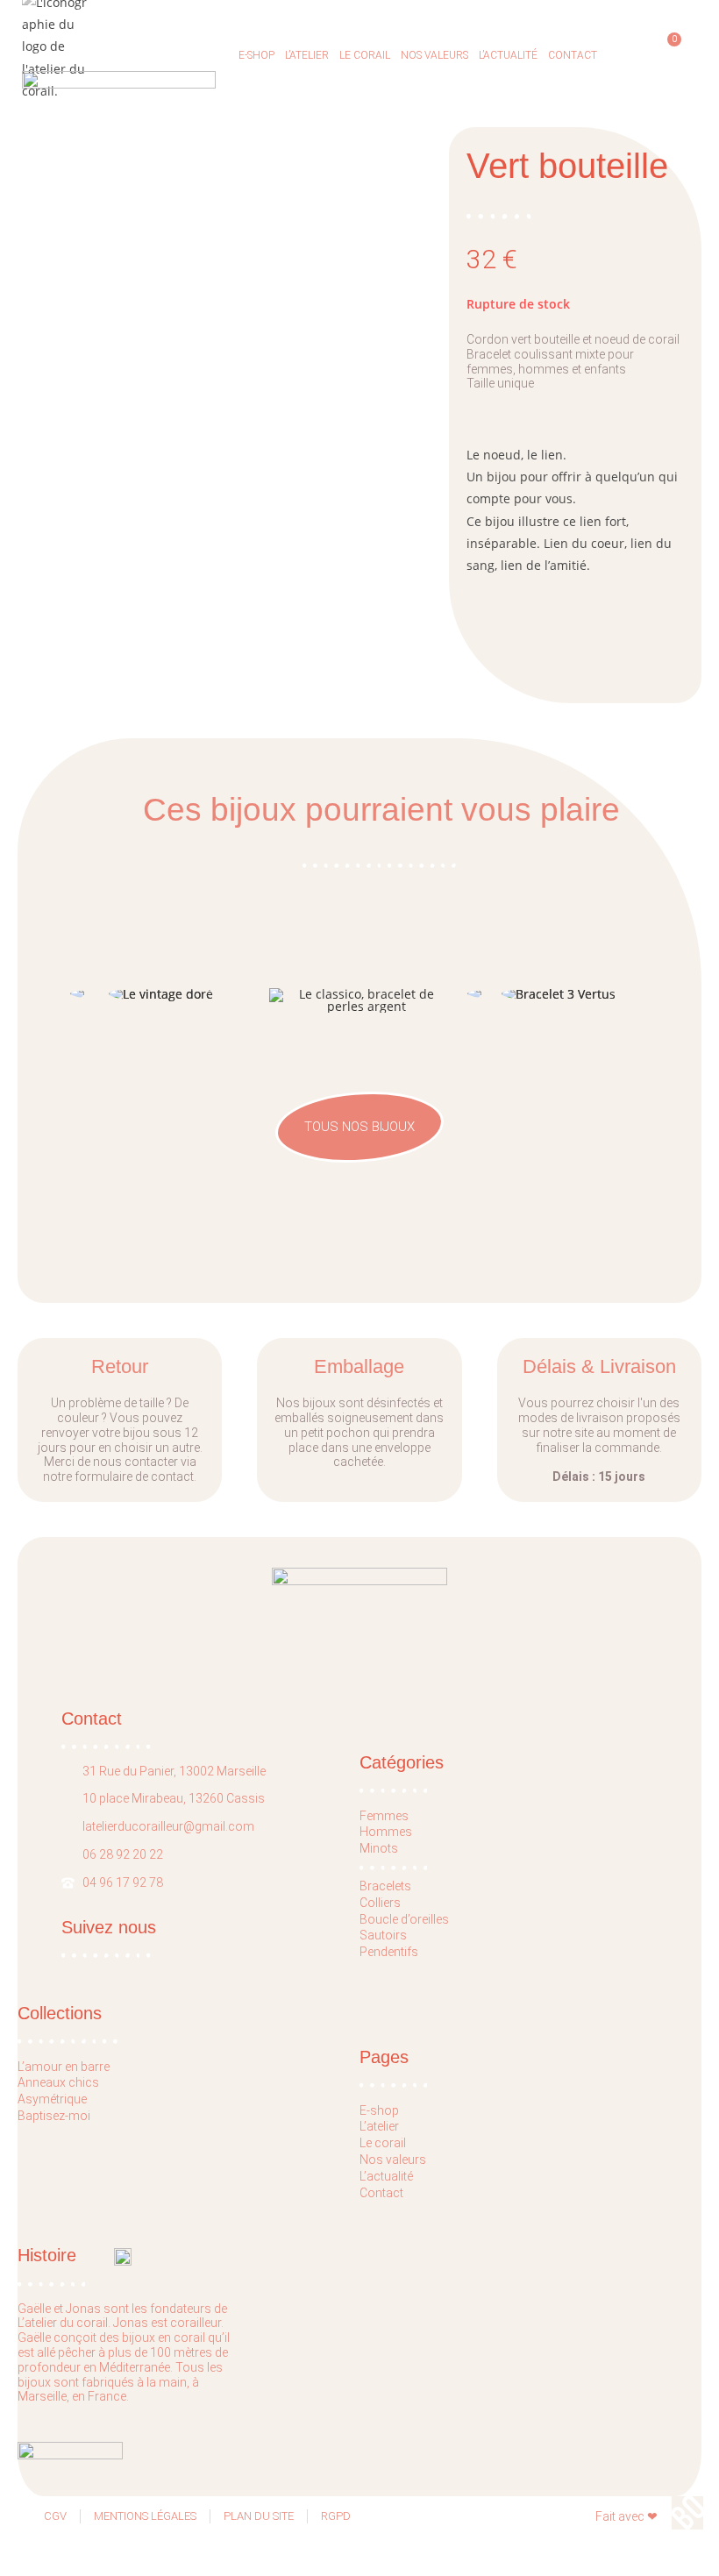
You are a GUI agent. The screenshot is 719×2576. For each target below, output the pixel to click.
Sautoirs (383, 1935)
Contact (573, 55)
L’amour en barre (64, 2067)
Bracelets (385, 1886)
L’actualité (508, 55)
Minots (379, 1848)
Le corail (365, 55)
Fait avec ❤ (626, 2516)
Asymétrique (52, 2099)
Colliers (380, 1903)
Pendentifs (389, 1952)
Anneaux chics (58, 2082)
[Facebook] (76, 1988)
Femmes (384, 1816)
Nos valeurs (434, 55)
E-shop (256, 55)
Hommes (386, 1832)
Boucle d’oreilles (404, 1919)
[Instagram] (110, 1988)
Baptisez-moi (54, 2116)
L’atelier (307, 55)
